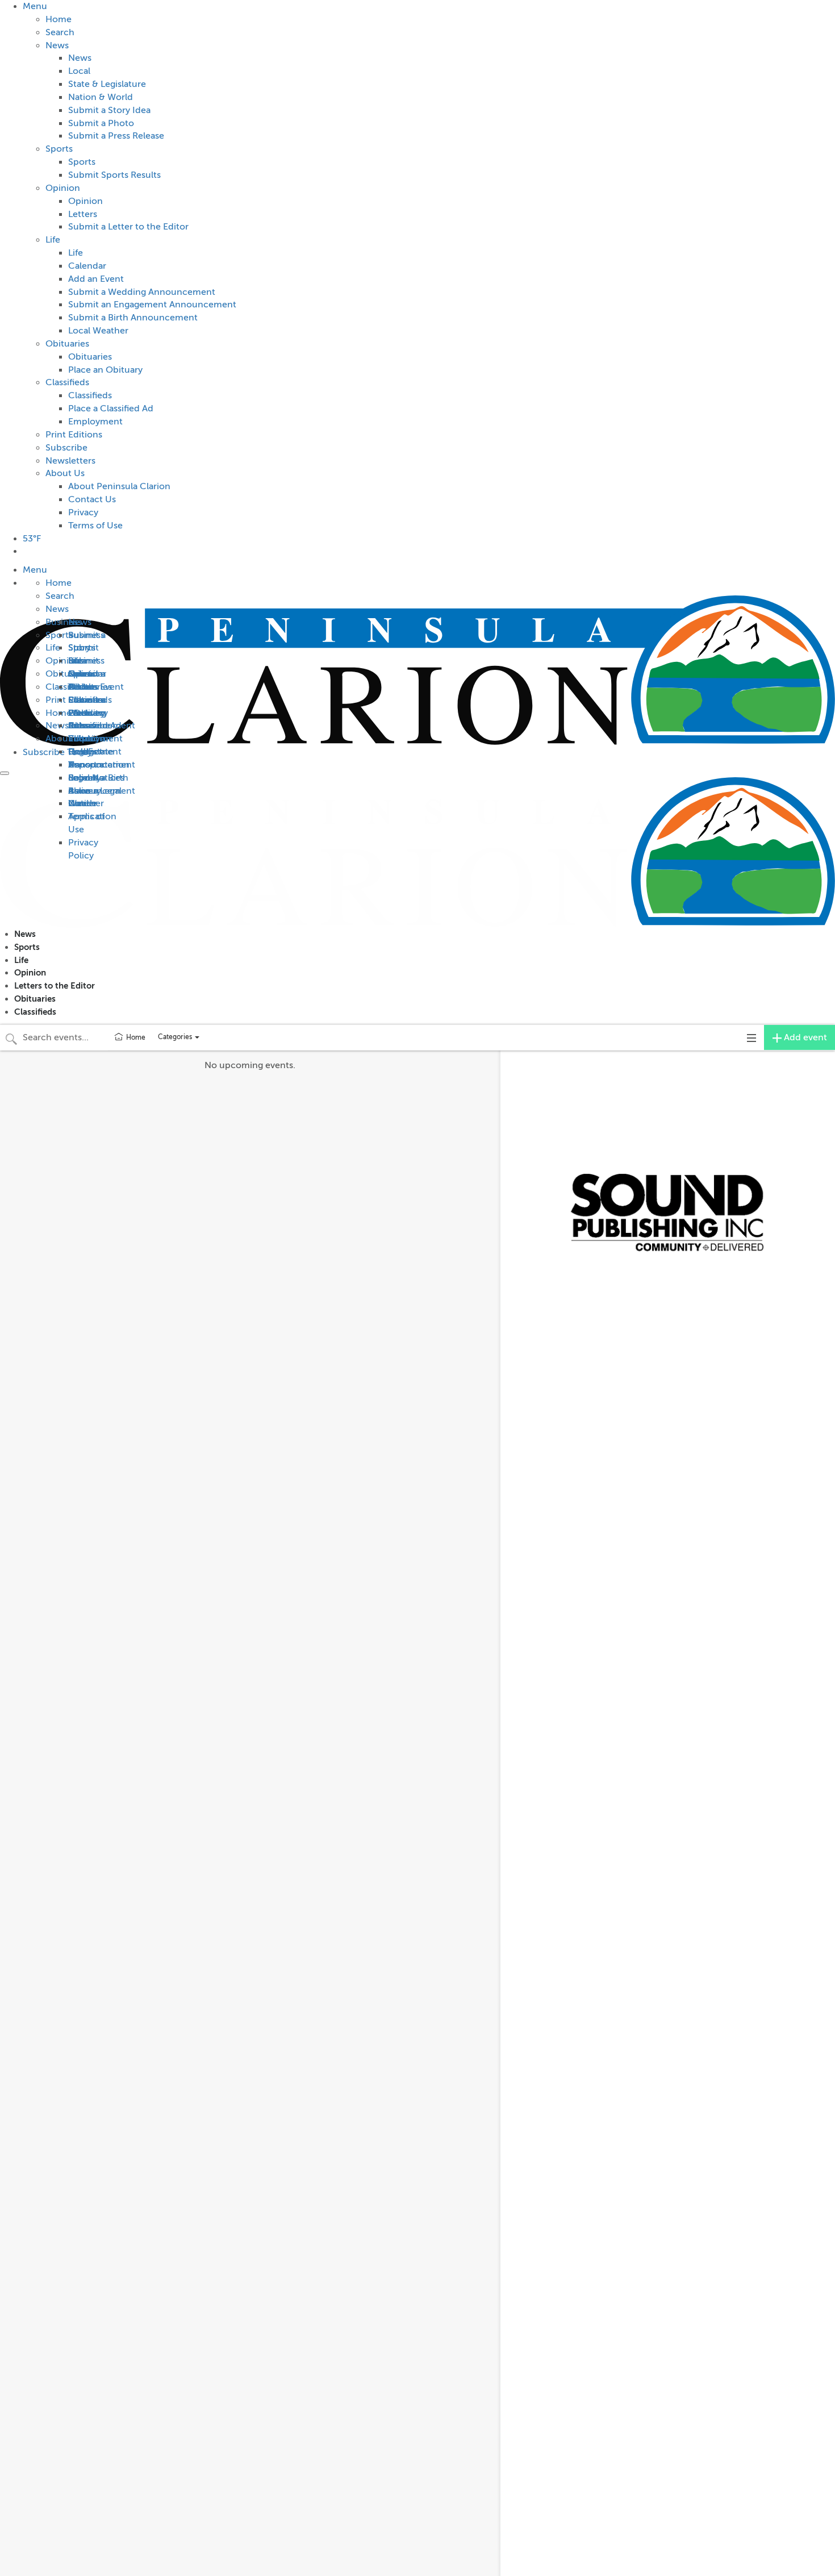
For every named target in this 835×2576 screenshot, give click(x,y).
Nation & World (101, 97)
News (57, 45)
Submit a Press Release (116, 136)
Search (60, 32)
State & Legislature (107, 84)
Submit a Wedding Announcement (142, 292)
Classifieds (67, 382)
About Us (65, 473)
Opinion (63, 188)
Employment (95, 422)
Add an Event (96, 279)
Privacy (83, 512)
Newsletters (70, 461)
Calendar (87, 266)
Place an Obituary (105, 370)
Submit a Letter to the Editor (128, 227)
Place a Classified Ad (111, 409)
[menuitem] (429, 266)
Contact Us (92, 499)
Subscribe (66, 448)
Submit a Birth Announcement (133, 318)
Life (53, 240)
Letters (83, 214)
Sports (59, 149)
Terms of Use (95, 526)
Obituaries (67, 344)
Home (59, 19)
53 (32, 539)
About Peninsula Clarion (119, 486)
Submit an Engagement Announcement (152, 305)
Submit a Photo (101, 123)
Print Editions (74, 435)
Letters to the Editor (55, 985)
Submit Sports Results (114, 175)
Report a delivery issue (86, 791)
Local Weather (98, 331)
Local (79, 71)
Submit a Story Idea (109, 110)
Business (86, 635)
